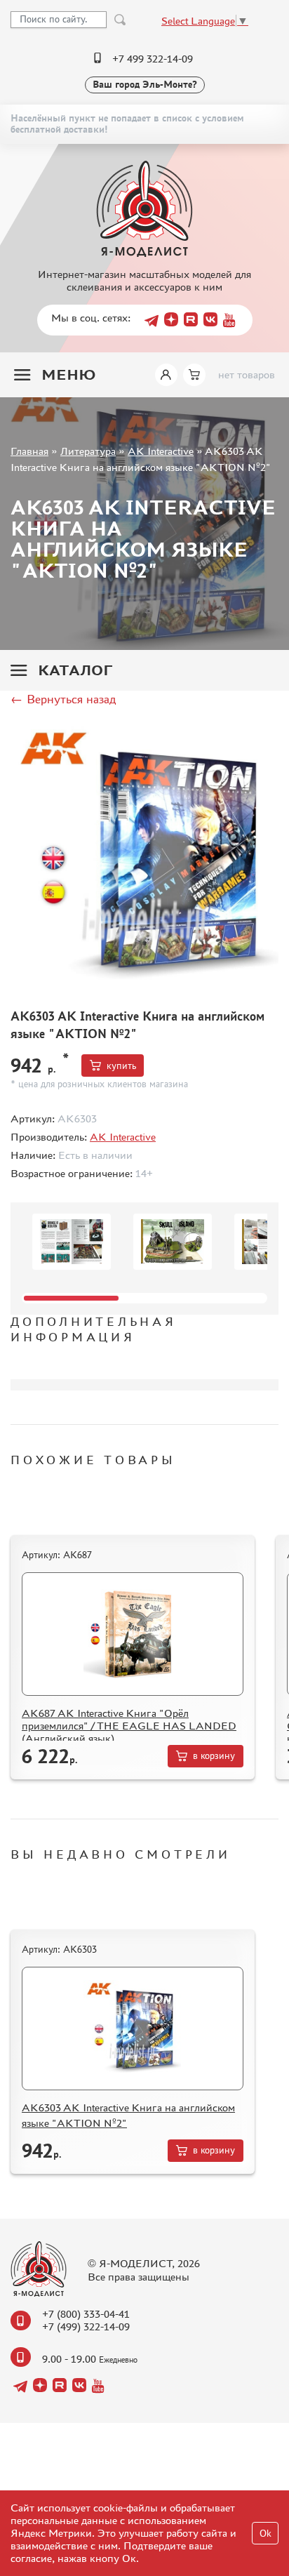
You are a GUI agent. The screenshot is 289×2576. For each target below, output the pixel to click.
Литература (88, 451)
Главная (29, 451)
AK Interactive (161, 451)
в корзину (214, 1756)
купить (121, 1066)
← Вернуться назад (63, 699)
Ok (266, 2534)
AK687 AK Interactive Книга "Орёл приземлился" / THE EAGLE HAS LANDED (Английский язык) (129, 1726)
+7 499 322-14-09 (153, 59)
